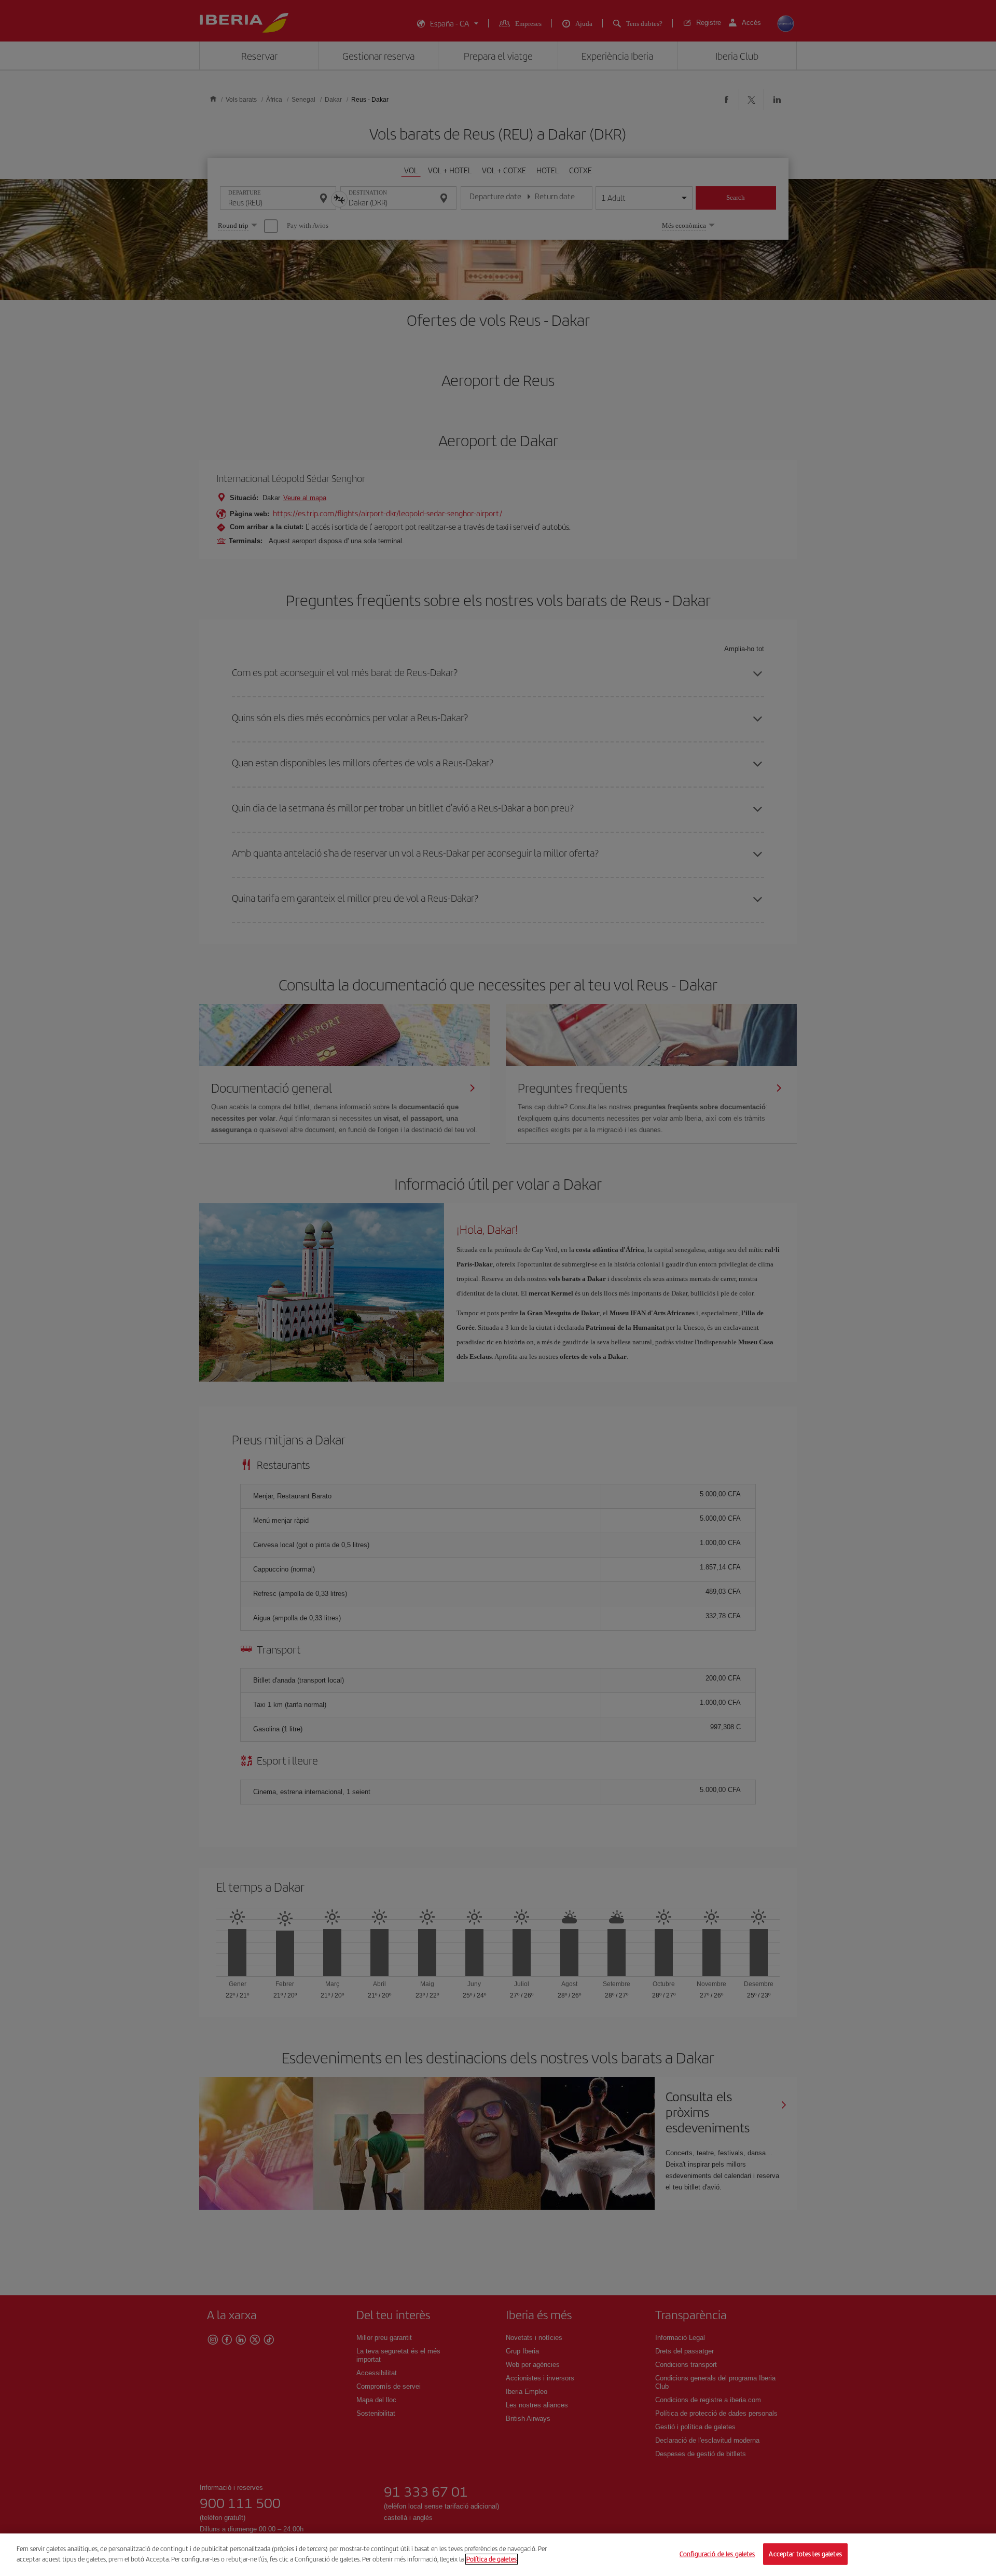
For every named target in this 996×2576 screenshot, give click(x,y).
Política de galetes (492, 2559)
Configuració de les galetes (717, 2554)
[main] (498, 2555)
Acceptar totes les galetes (805, 2554)
